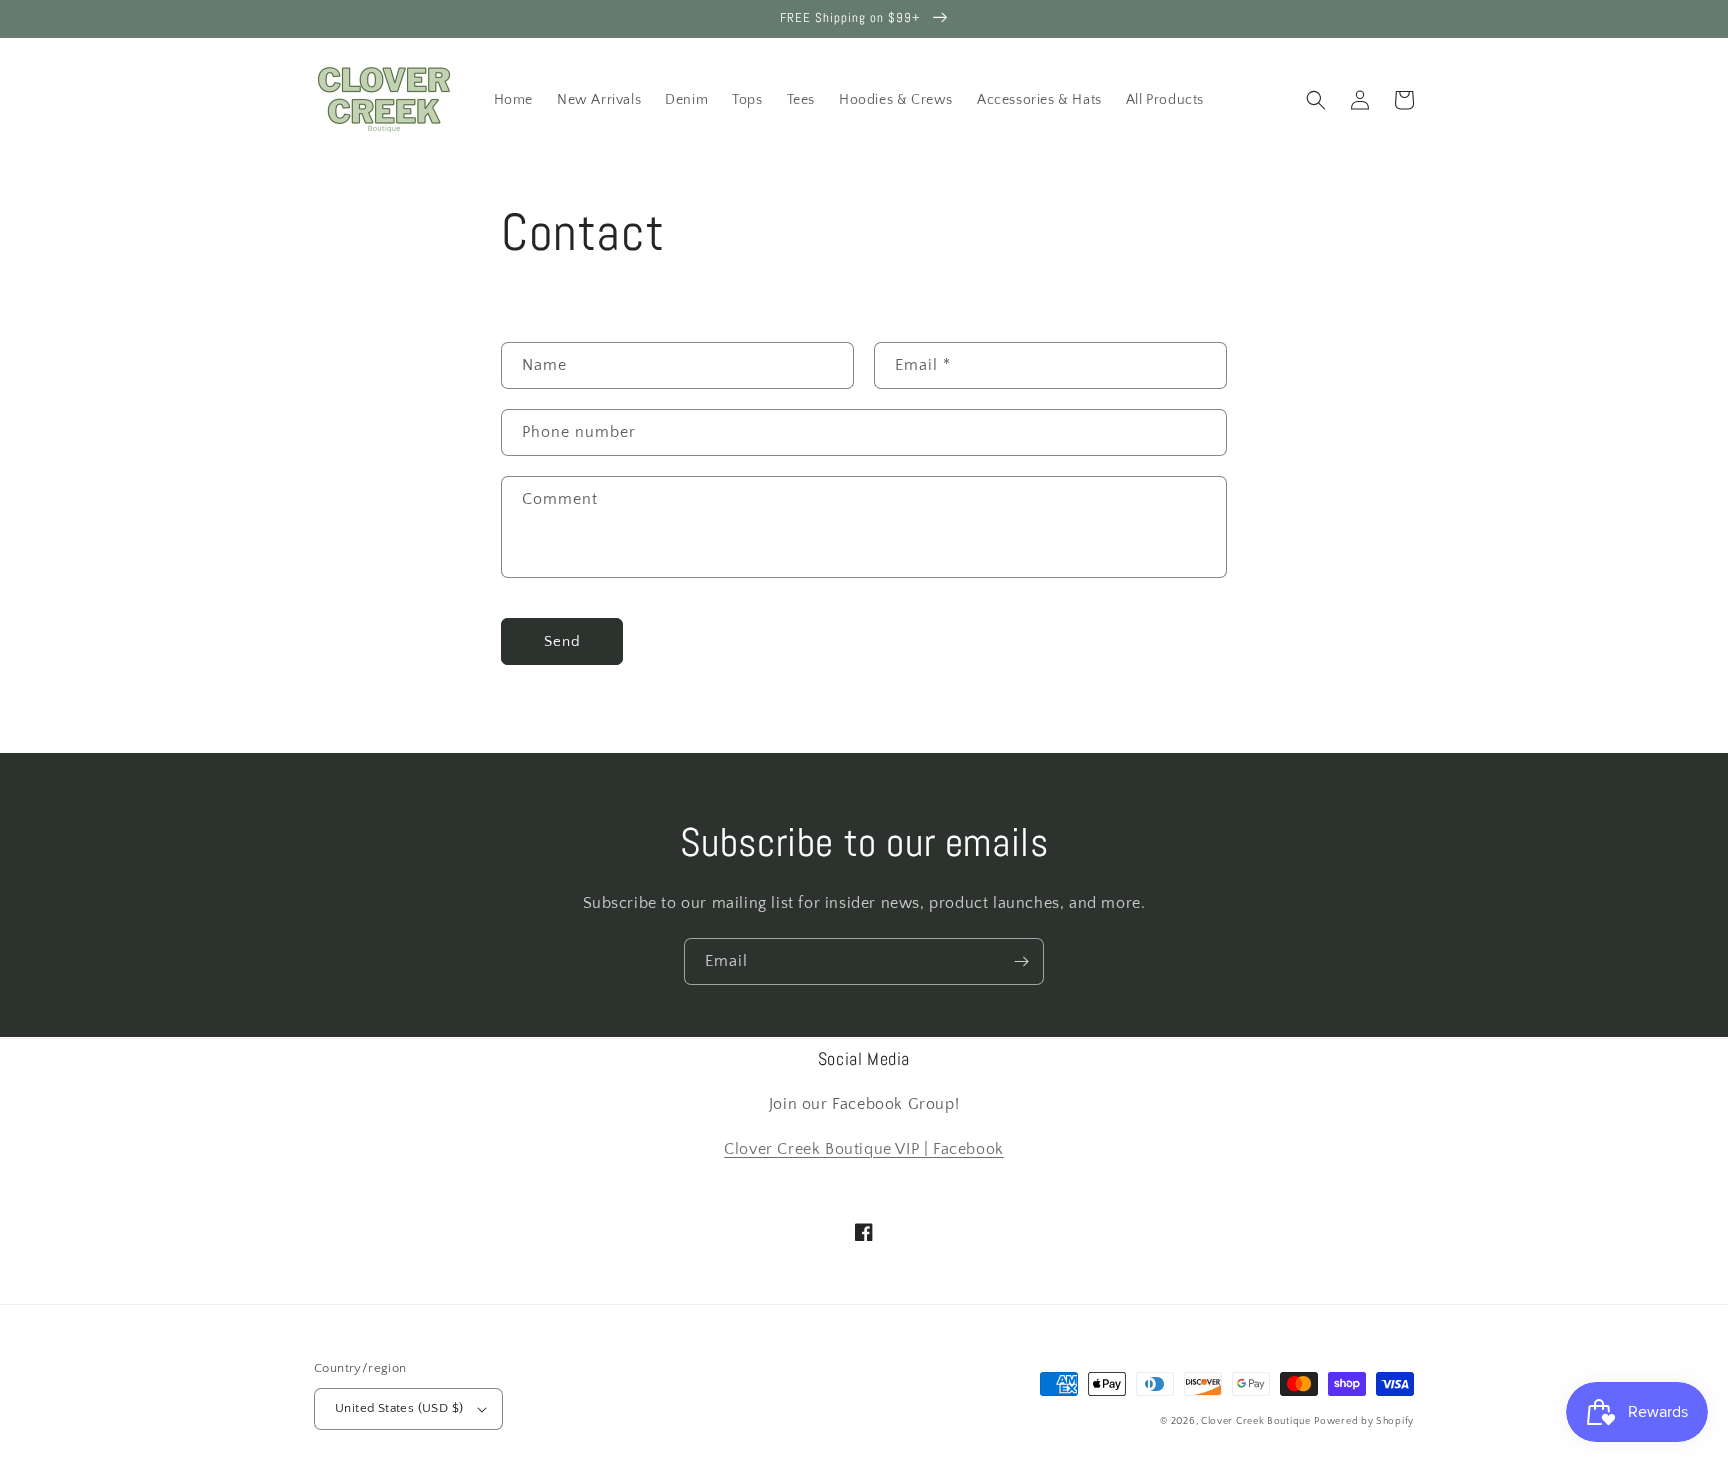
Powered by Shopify (1364, 1421)
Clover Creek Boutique (1256, 1421)
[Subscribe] (1021, 961)
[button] (1316, 100)
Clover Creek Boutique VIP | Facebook (864, 1149)
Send (562, 641)
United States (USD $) (399, 1408)
